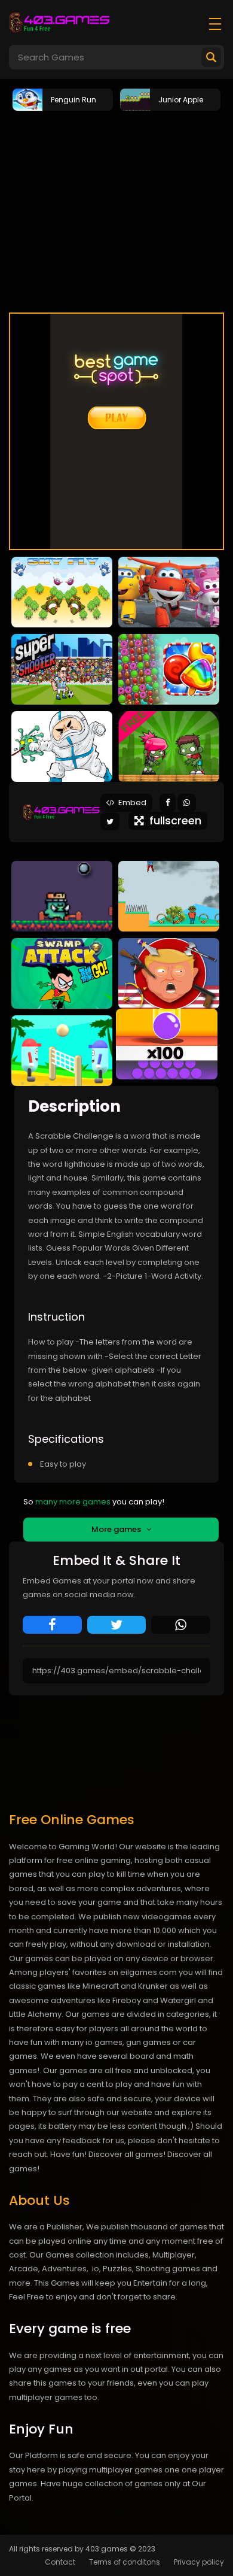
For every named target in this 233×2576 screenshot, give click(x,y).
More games (119, 1529)
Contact (60, 2562)
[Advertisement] (116, 217)
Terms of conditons (125, 2562)
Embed (131, 802)
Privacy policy (199, 2562)
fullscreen (172, 820)
